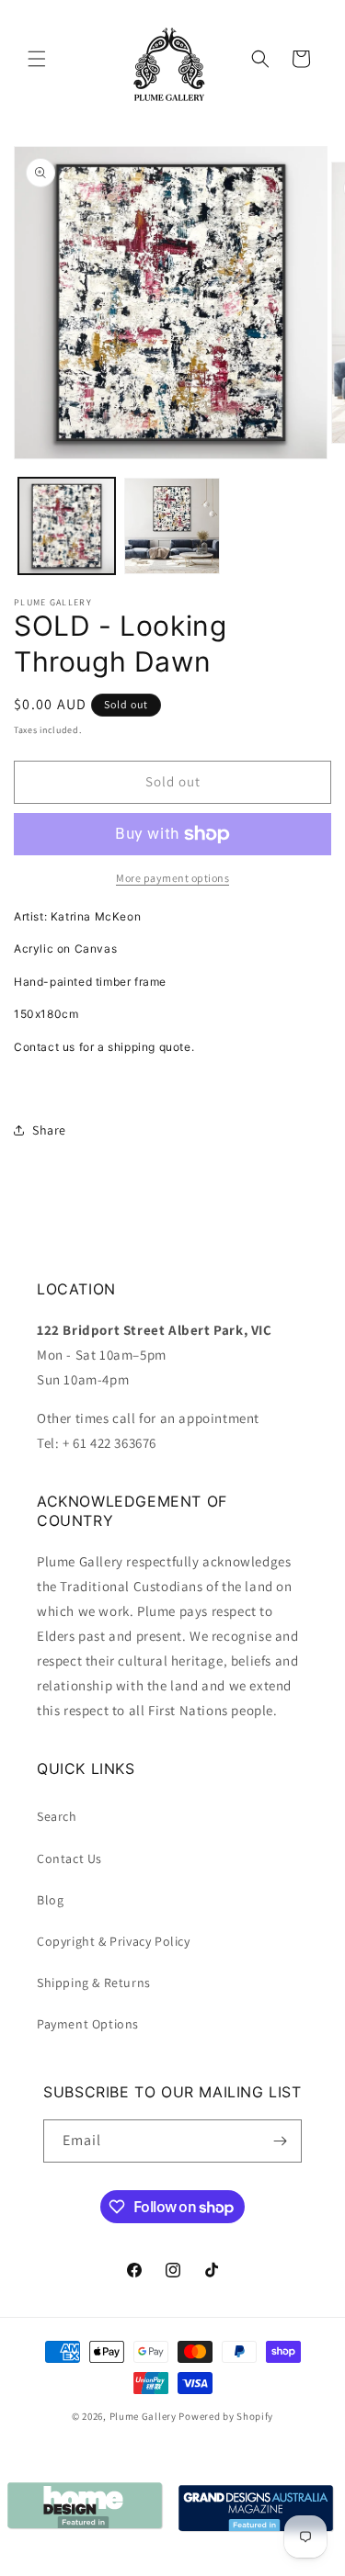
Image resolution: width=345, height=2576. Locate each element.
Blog (50, 1900)
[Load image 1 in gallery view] (67, 526)
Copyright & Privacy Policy (114, 1941)
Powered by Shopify (226, 2416)
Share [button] (49, 1130)
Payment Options (88, 2024)
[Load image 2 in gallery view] (172, 526)
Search (57, 1816)
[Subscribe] (281, 2141)
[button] (37, 59)
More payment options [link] (172, 878)
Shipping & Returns (94, 1983)
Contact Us (69, 1859)
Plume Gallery (143, 2416)
